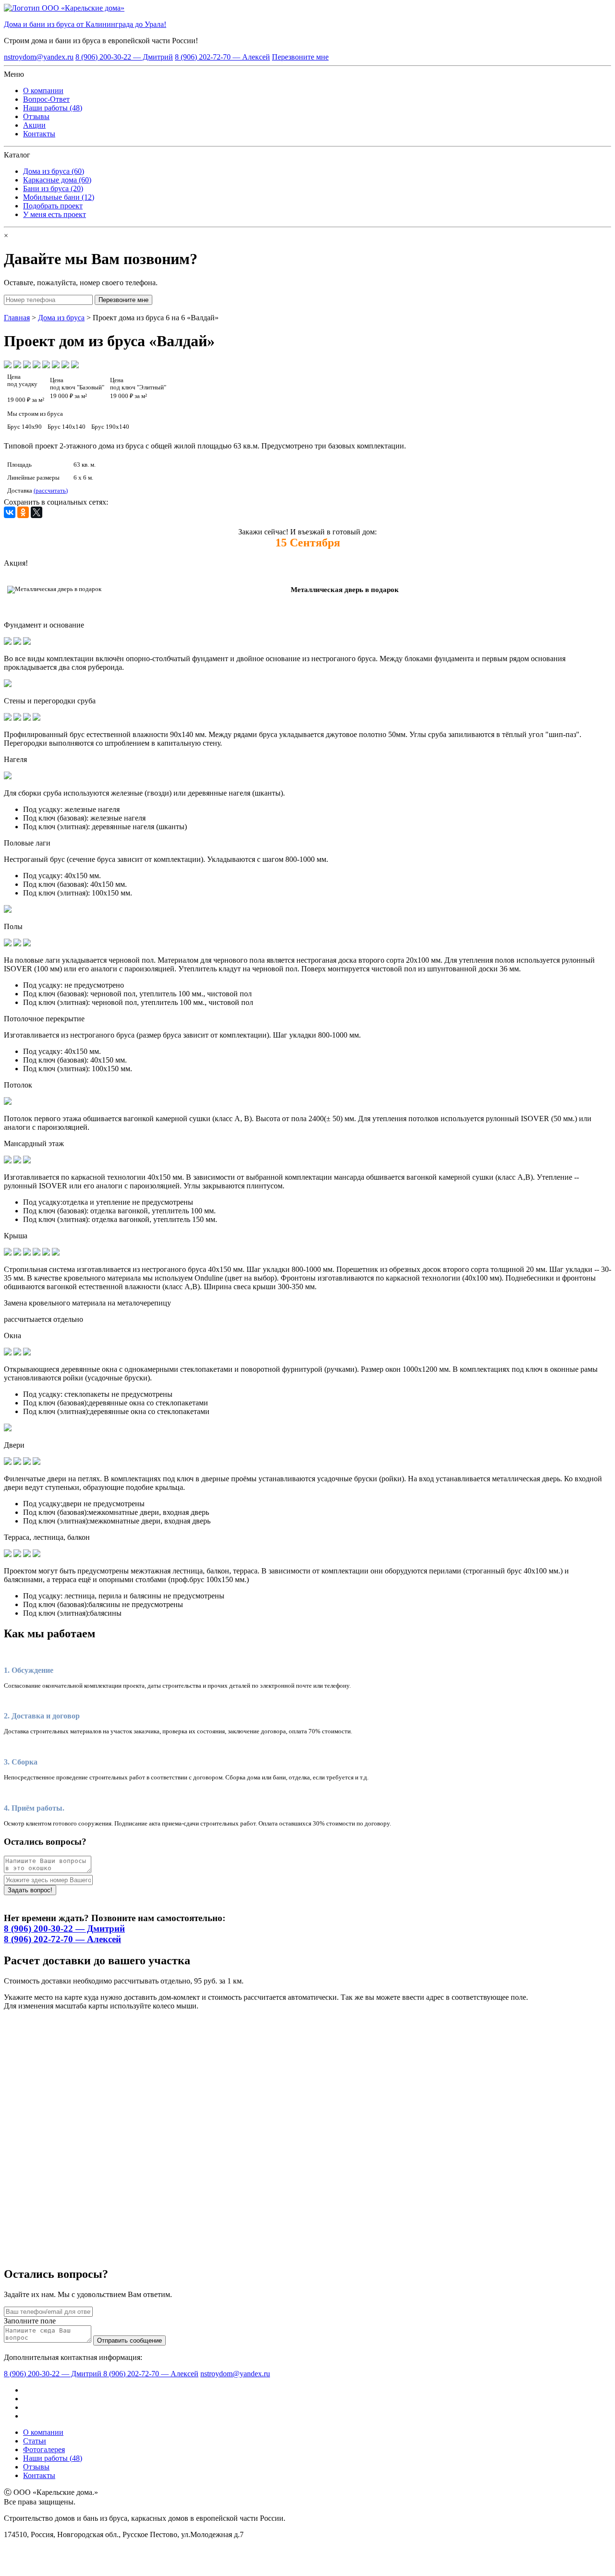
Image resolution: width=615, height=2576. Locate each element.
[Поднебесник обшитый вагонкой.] (46, 1253)
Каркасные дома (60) (57, 180)
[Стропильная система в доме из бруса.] (8, 1253)
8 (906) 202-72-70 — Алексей (222, 57)
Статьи (35, 2441)
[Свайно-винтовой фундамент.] (27, 642)
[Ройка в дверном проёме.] (8, 1462)
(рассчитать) (51, 491)
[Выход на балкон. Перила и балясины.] (8, 1554)
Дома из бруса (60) (54, 171)
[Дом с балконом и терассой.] (27, 1554)
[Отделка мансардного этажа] (17, 1161)
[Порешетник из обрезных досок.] (27, 1253)
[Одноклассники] (23, 512)
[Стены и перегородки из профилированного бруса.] (8, 718)
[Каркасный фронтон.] (37, 1253)
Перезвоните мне (300, 57)
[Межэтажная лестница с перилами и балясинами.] (17, 1554)
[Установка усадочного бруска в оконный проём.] (17, 1353)
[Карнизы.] (56, 1253)
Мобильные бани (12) (59, 197)
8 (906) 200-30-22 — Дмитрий (124, 57)
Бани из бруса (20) (53, 188)
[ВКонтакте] (10, 512)
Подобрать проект (53, 206)
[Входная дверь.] (37, 1462)
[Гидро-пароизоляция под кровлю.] (17, 1253)
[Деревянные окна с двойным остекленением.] (8, 1353)
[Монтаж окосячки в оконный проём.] (27, 1353)
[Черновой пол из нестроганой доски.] (8, 944)
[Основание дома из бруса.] (17, 642)
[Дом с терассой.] (37, 1554)
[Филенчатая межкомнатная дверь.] (27, 1462)
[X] (37, 512)
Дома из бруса (61, 318)
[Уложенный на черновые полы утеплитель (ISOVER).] (27, 944)
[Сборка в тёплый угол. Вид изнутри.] (27, 718)
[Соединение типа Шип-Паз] (17, 718)
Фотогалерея (44, 2449)
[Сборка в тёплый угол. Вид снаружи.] (37, 718)
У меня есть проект (55, 214)
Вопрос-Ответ (46, 99)
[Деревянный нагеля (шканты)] (8, 777)
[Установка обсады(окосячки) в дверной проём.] (17, 1462)
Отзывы (36, 116)
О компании (43, 91)
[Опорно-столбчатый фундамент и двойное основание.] (8, 642)
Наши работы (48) (53, 108)
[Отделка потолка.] (8, 1102)
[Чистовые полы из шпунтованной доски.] (17, 944)
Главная (17, 318)
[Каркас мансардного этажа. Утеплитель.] (8, 1161)
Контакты (39, 134)
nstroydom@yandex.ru (39, 57)
